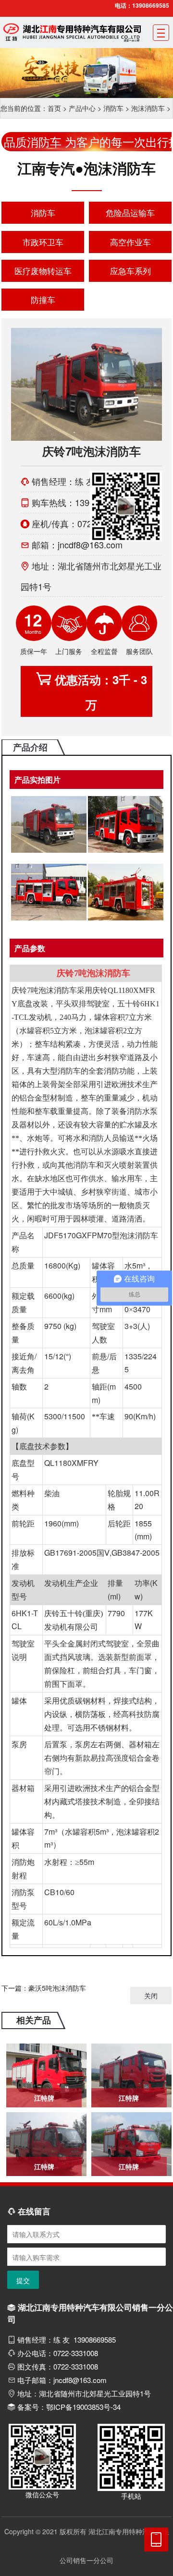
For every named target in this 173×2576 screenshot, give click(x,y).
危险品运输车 (130, 212)
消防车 (113, 108)
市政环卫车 (43, 242)
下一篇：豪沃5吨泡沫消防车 (44, 1988)
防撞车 (43, 299)
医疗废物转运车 (43, 271)
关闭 (151, 1995)
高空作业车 (130, 242)
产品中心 (82, 108)
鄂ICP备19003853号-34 (83, 2407)
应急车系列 (130, 271)
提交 (23, 2280)
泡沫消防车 (148, 108)
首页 (54, 108)
